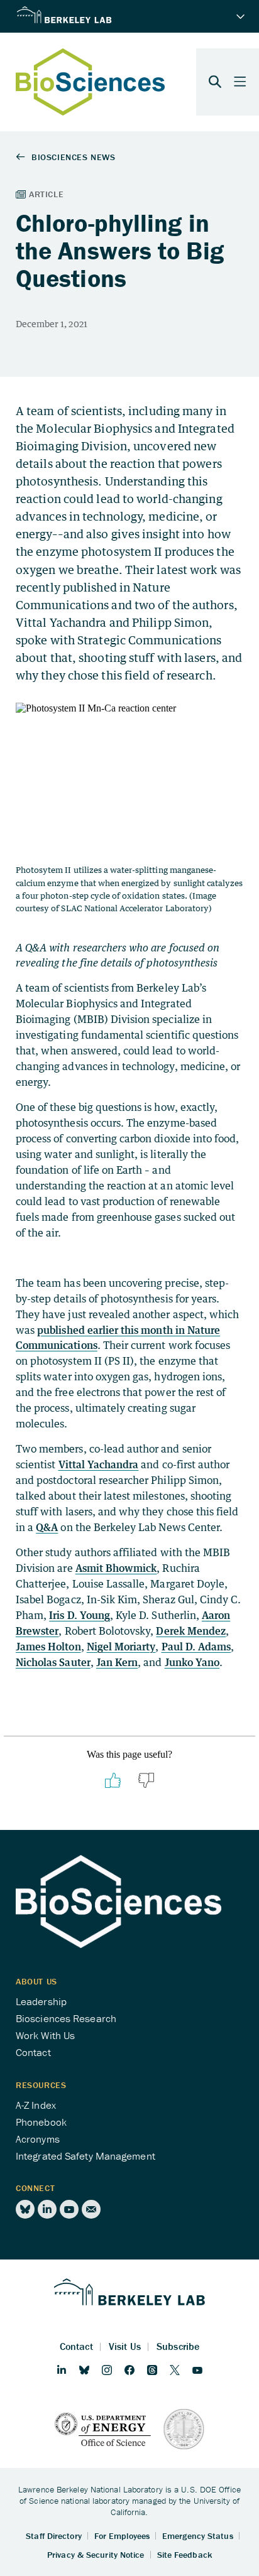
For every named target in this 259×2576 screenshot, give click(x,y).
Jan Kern (117, 1662)
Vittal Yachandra (99, 1464)
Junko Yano (192, 1662)
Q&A (47, 1527)
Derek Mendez (191, 1631)
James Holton (48, 1647)
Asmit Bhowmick (116, 1568)
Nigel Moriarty (121, 1647)
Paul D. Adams (196, 1647)
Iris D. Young (80, 1615)
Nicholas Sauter (53, 1662)
